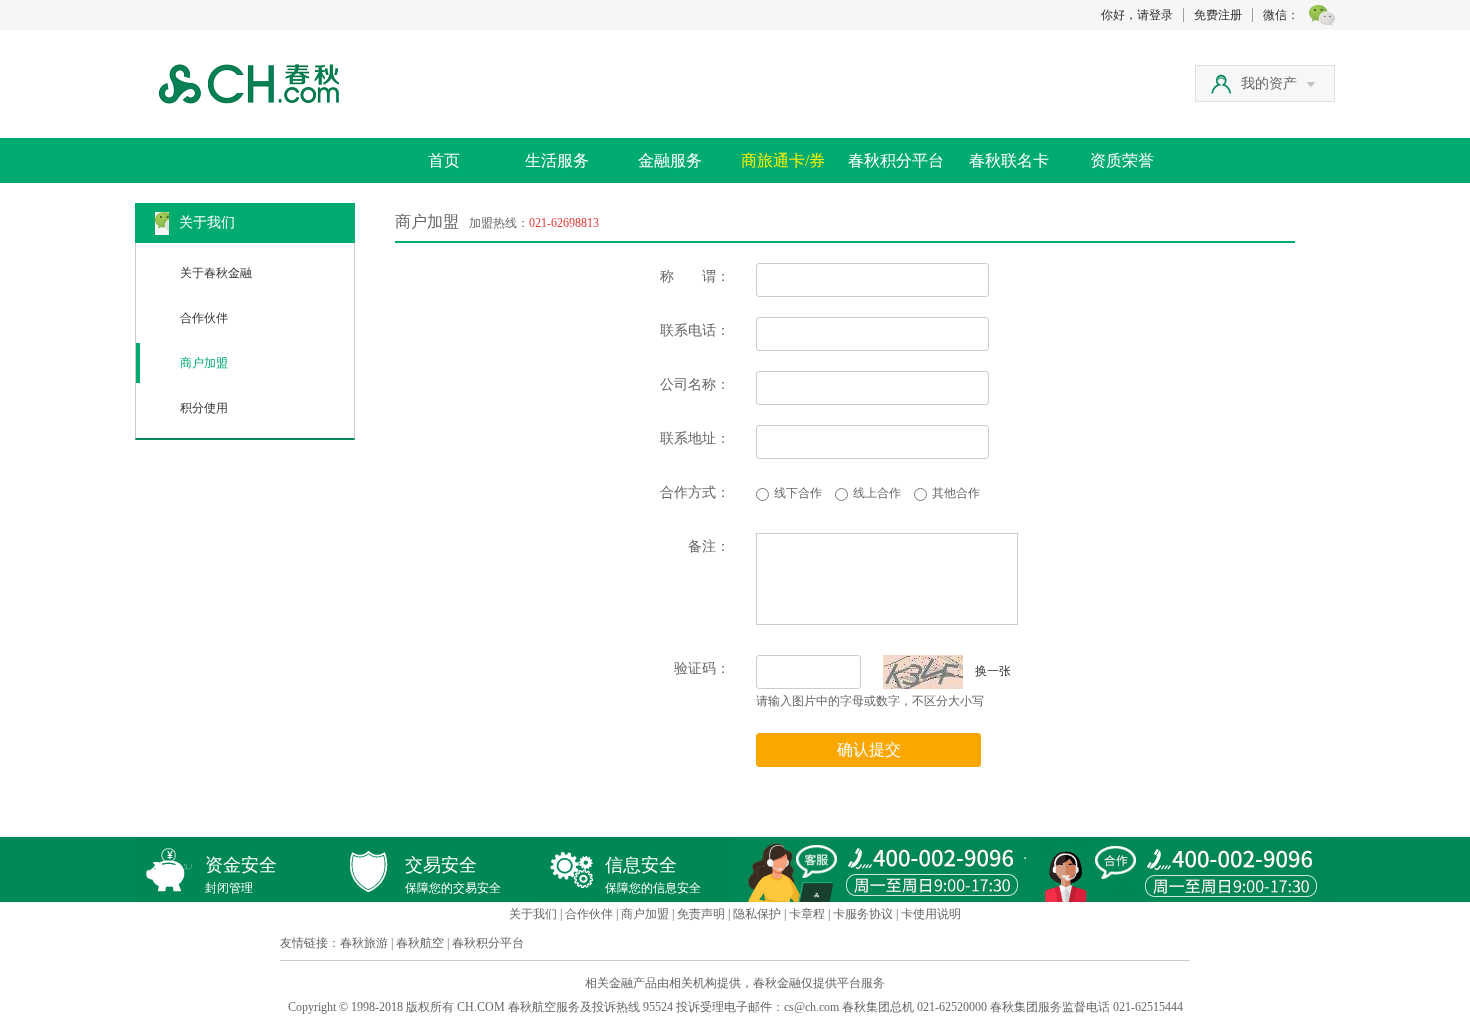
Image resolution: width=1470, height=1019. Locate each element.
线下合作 (798, 493)
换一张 (987, 671)
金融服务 (670, 160)
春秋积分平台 (896, 160)
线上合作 (877, 493)
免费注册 (1218, 15)
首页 (444, 160)
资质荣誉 (1122, 160)
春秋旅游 (364, 943)
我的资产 (1269, 83)
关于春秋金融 (216, 273)
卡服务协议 (863, 914)
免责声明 (701, 914)
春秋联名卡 (1009, 160)
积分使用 (204, 408)
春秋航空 (420, 943)
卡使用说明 (931, 914)
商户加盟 (204, 363)
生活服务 (557, 160)
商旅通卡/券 (783, 160)
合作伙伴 (204, 318)
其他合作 (956, 493)
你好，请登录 (1137, 15)
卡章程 (807, 914)
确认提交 (869, 749)
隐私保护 (757, 914)
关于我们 (533, 914)
